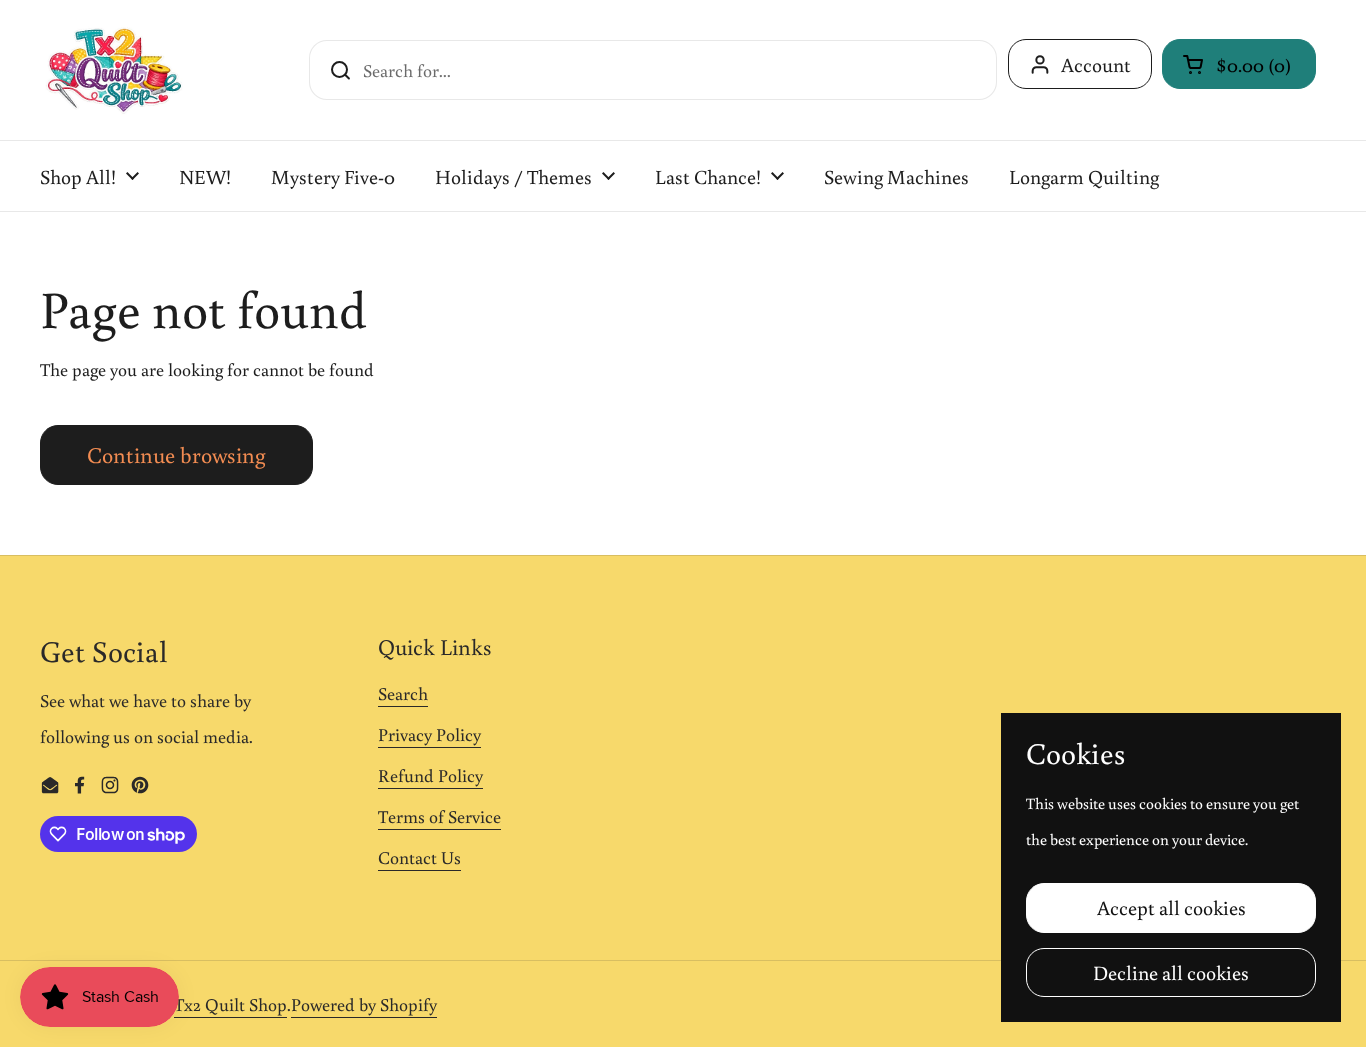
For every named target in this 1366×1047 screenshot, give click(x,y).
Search (403, 693)
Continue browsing (176, 454)
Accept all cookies (1171, 907)
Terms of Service (439, 816)
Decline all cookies (1171, 972)
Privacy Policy (429, 734)
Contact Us (419, 857)
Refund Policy (430, 775)
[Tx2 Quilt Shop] (114, 70)
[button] (1239, 64)
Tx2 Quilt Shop (230, 1004)
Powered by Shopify (364, 1004)
